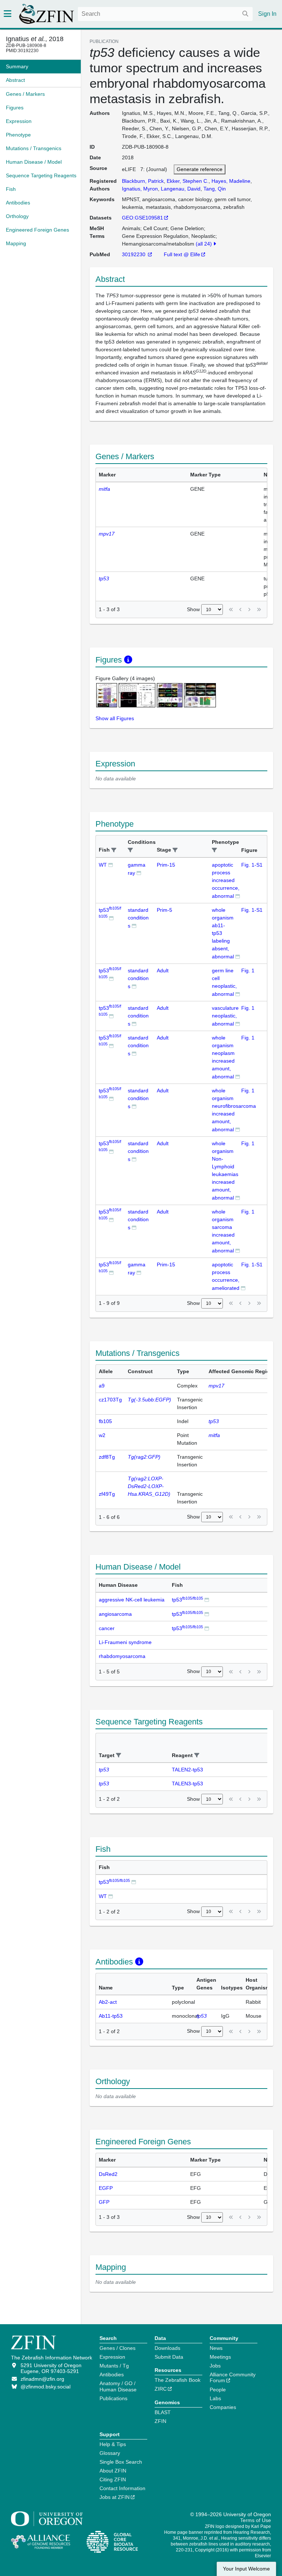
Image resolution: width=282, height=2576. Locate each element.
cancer (107, 1628)
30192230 (134, 254)
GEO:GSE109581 (142, 218)
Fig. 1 (248, 970)
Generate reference (200, 169)
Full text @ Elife (182, 254)
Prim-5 (164, 910)
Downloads (167, 2348)
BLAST (163, 2412)
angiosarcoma (115, 1614)
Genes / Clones (117, 2348)
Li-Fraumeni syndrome (125, 1642)
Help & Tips (113, 2444)
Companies (223, 2407)
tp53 (187, 1600)
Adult (163, 970)
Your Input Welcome (246, 2569)
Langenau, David (181, 189)
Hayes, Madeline (231, 181)
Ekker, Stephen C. (188, 181)
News (216, 2348)
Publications (113, 2398)
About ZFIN (113, 2471)
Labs (215, 2398)
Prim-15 (166, 865)
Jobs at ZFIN (115, 2497)
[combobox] (165, 14)
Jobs (215, 2366)
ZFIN (160, 2421)
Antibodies (112, 2374)
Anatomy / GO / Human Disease (118, 2386)
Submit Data (169, 2357)
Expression (112, 2357)
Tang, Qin (215, 189)
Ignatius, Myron (140, 189)
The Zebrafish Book (178, 2380)
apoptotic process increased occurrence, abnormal (226, 880)
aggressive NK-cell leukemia (132, 1600)
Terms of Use (256, 2520)
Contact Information (122, 2488)
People (218, 2390)
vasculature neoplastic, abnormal (225, 1016)
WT (103, 865)
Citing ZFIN (113, 2479)
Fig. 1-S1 (252, 865)
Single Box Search (121, 2462)
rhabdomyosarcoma (122, 1656)
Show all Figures (115, 718)
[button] (114, 850)
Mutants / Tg (114, 2366)
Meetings (220, 2357)
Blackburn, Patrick (143, 181)
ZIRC (161, 2389)
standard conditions (138, 918)
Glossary (110, 2453)
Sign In (267, 14)
